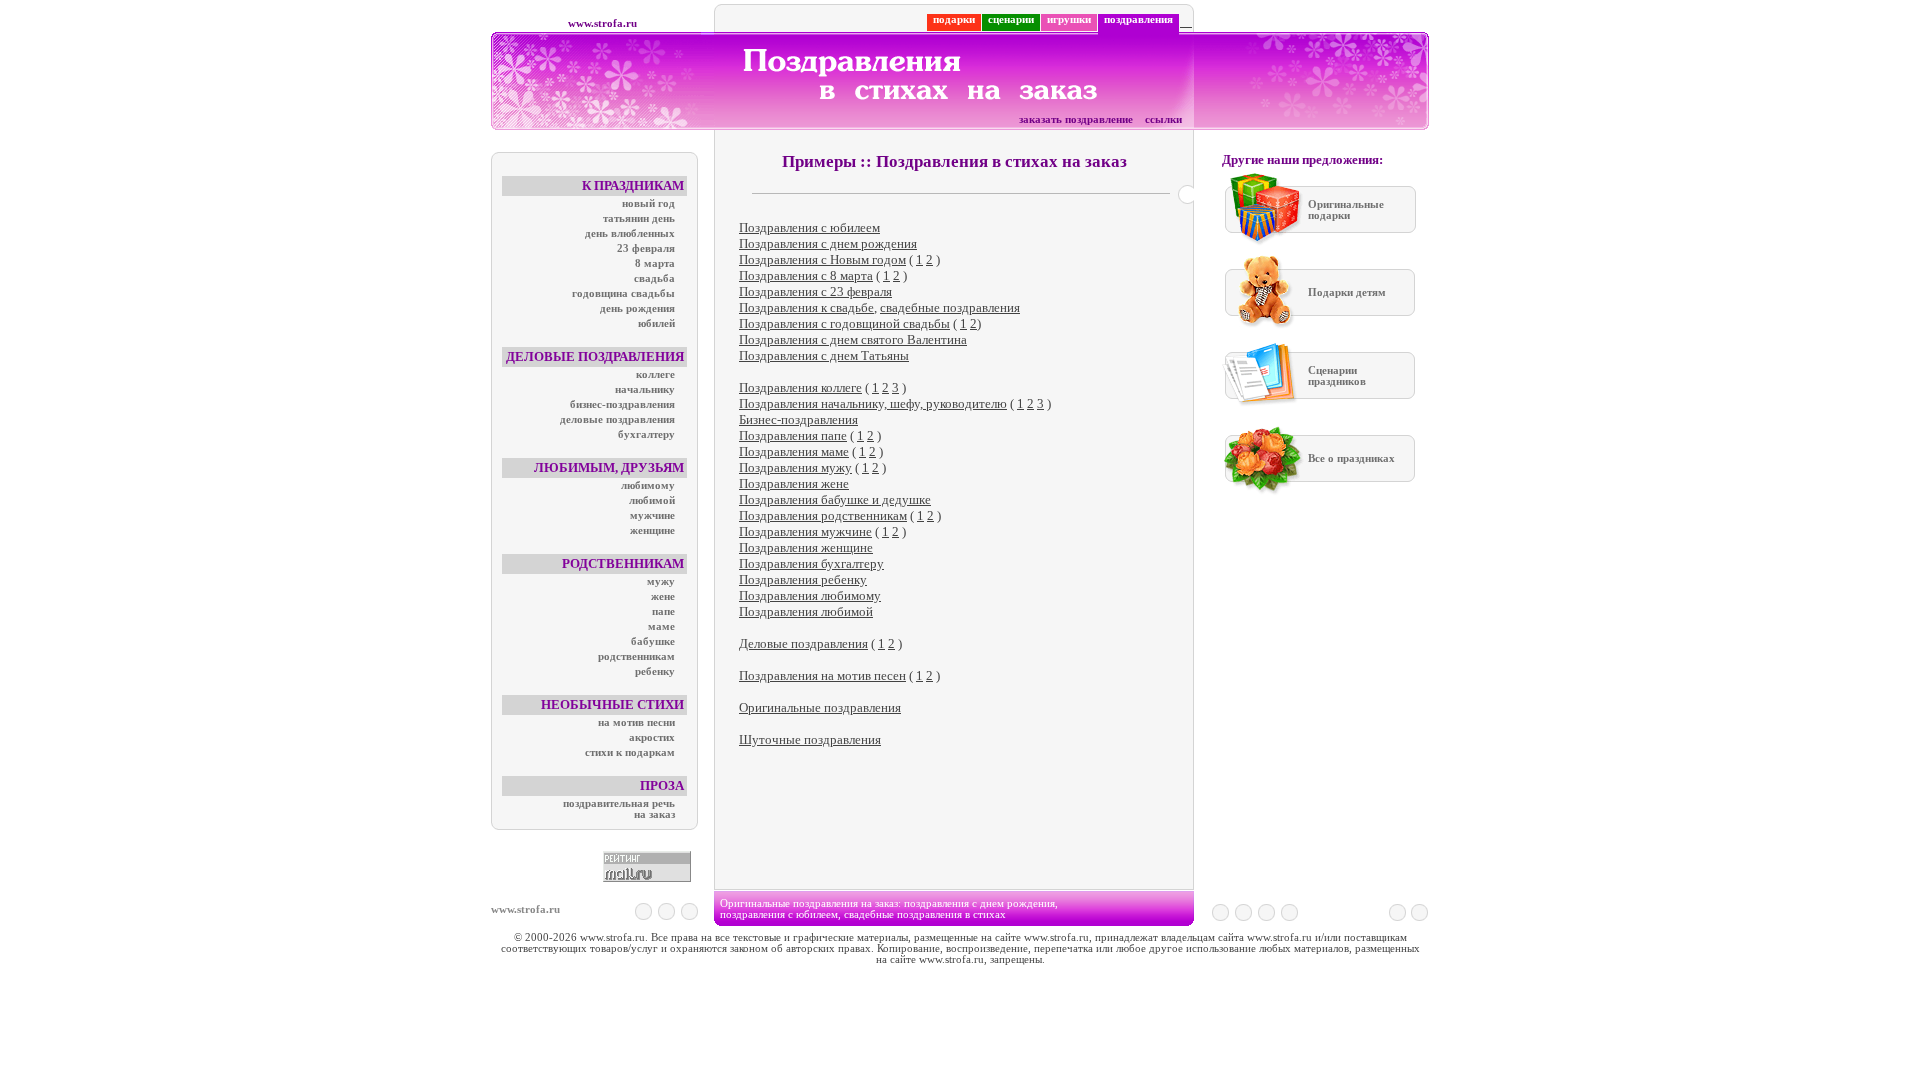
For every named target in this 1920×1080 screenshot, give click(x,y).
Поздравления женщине (806, 547)
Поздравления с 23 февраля (815, 291)
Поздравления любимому (810, 595)
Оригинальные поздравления (820, 707)
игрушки (1069, 19)
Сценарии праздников (1337, 376)
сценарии (1011, 19)
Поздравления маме (794, 451)
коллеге (655, 374)
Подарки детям (1347, 292)
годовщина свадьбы (623, 293)
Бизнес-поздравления (798, 419)
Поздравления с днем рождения (828, 243)
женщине (652, 530)
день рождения (637, 308)
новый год (648, 203)
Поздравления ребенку (803, 579)
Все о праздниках (1351, 458)
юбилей (656, 323)
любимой (652, 500)
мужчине (652, 515)
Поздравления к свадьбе (806, 307)
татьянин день (639, 218)
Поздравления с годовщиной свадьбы (844, 323)
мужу (661, 581)
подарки (954, 19)
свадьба (654, 278)
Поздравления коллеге (800, 387)
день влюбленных (630, 233)
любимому (648, 485)
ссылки (1163, 119)
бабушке (653, 641)
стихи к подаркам (630, 752)
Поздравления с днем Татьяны (824, 355)
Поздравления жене (794, 483)
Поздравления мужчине (805, 531)
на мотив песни (636, 722)
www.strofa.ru (602, 23)
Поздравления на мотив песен (822, 675)
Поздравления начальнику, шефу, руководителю (873, 403)
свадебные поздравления (950, 307)
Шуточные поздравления (810, 739)
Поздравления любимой (806, 611)
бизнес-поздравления (622, 404)
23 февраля (646, 248)
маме (661, 626)
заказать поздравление (1076, 119)
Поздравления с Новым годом (822, 259)
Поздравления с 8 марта (806, 275)
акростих (652, 737)
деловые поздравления (617, 419)
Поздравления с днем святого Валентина (853, 339)
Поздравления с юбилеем (809, 227)
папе (663, 611)
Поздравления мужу (795, 467)
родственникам (636, 656)
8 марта (655, 263)
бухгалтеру (646, 434)
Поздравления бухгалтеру (811, 563)
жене (663, 596)
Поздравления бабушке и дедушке (835, 499)
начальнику (645, 389)
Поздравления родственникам (823, 515)
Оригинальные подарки (1346, 210)
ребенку (655, 671)
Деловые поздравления (803, 643)
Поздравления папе (793, 435)
